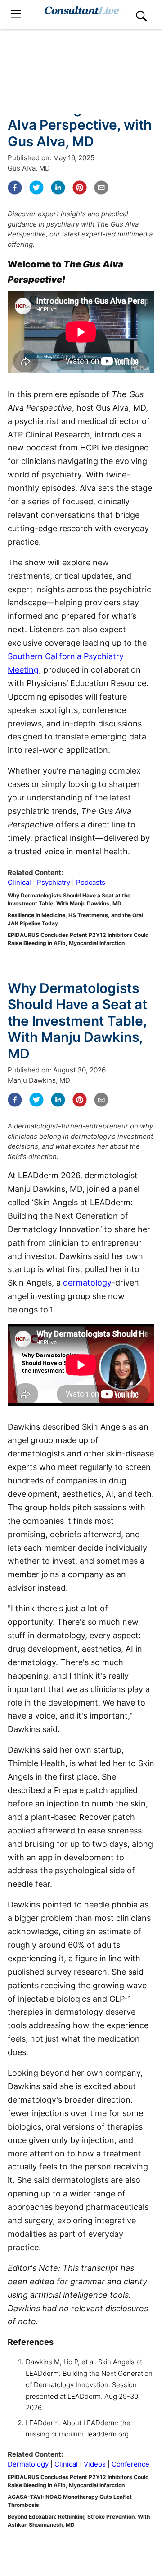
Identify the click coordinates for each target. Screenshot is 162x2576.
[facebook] (15, 188)
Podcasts (91, 882)
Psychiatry (54, 882)
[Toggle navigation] (16, 14)
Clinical (19, 882)
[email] (101, 188)
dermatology (87, 1283)
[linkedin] (58, 188)
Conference (130, 2464)
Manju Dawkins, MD (39, 1080)
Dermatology (28, 2464)
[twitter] (36, 188)
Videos (95, 2464)
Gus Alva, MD (29, 168)
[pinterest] (80, 188)
